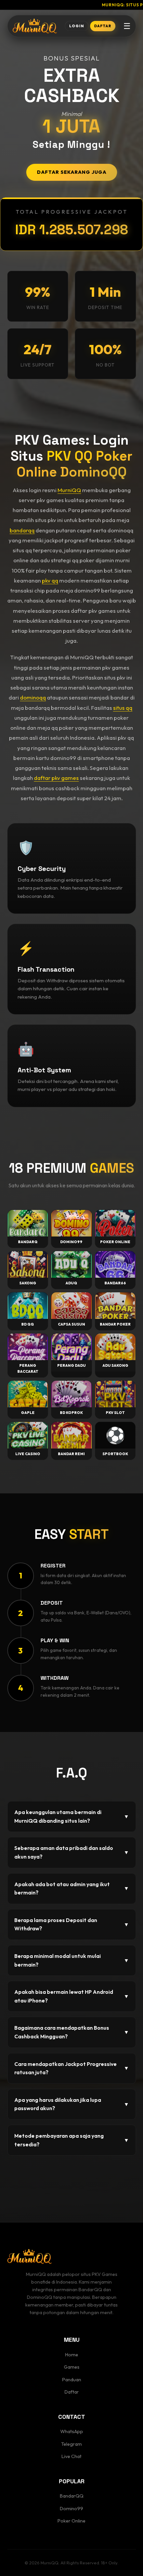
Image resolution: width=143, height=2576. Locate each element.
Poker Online (71, 2521)
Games (72, 2367)
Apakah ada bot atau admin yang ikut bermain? (72, 1888)
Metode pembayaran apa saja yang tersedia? (72, 2140)
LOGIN (77, 26)
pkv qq (50, 580)
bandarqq (22, 530)
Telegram (71, 2444)
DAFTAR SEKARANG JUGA (72, 172)
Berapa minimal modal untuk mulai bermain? (72, 1960)
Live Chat (71, 2456)
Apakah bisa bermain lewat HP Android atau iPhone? (72, 1996)
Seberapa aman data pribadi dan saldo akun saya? (72, 1852)
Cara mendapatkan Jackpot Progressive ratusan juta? (72, 2068)
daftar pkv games (56, 778)
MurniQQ (69, 490)
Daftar (72, 2392)
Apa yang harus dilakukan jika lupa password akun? (72, 2104)
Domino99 (71, 2509)
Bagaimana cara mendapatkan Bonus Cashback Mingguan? (72, 2032)
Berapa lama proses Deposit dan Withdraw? (72, 1924)
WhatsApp (72, 2431)
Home (72, 2355)
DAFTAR (103, 26)
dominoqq (33, 697)
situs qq (123, 708)
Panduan (72, 2380)
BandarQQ (72, 2496)
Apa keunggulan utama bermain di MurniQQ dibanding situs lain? (72, 1816)
